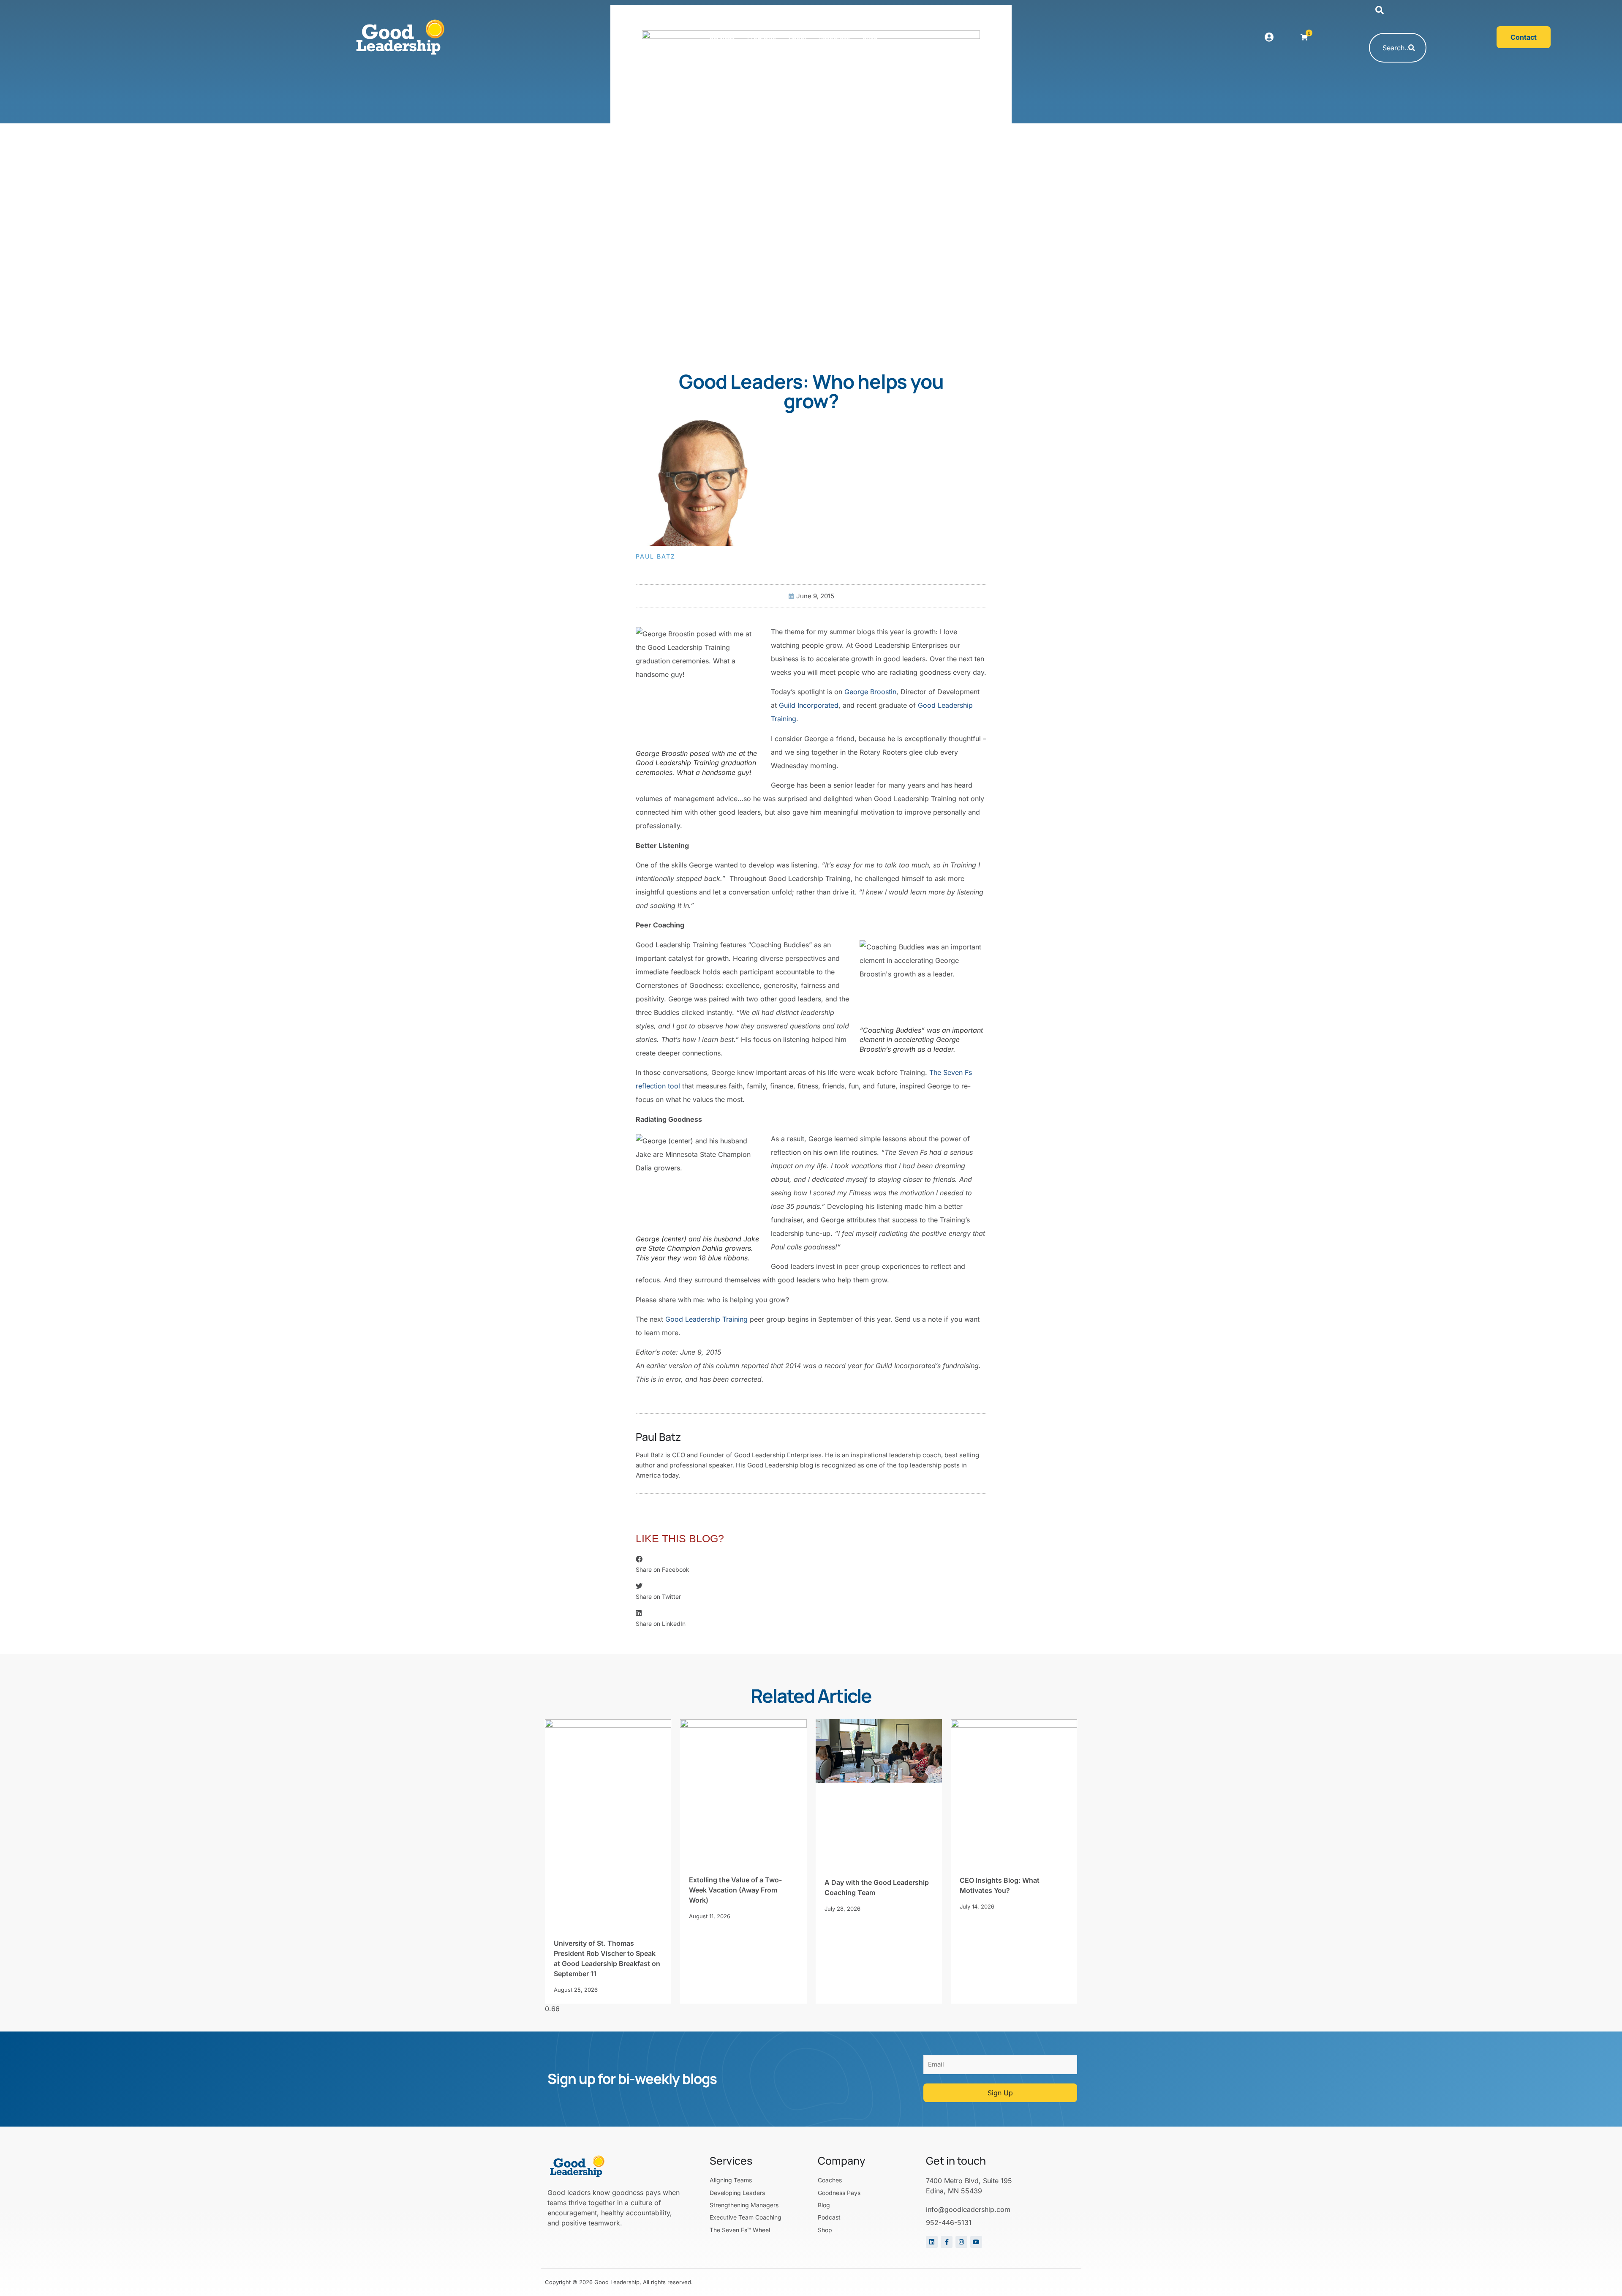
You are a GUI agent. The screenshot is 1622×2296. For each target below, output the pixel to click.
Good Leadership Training (706, 1319)
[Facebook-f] (947, 2242)
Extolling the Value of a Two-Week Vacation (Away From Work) (735, 1890)
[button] (1380, 11)
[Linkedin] (932, 2242)
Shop (870, 37)
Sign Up (1000, 2093)
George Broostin (870, 692)
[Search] (1412, 48)
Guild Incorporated (809, 705)
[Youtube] (976, 2242)
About (797, 37)
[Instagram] (961, 2242)
